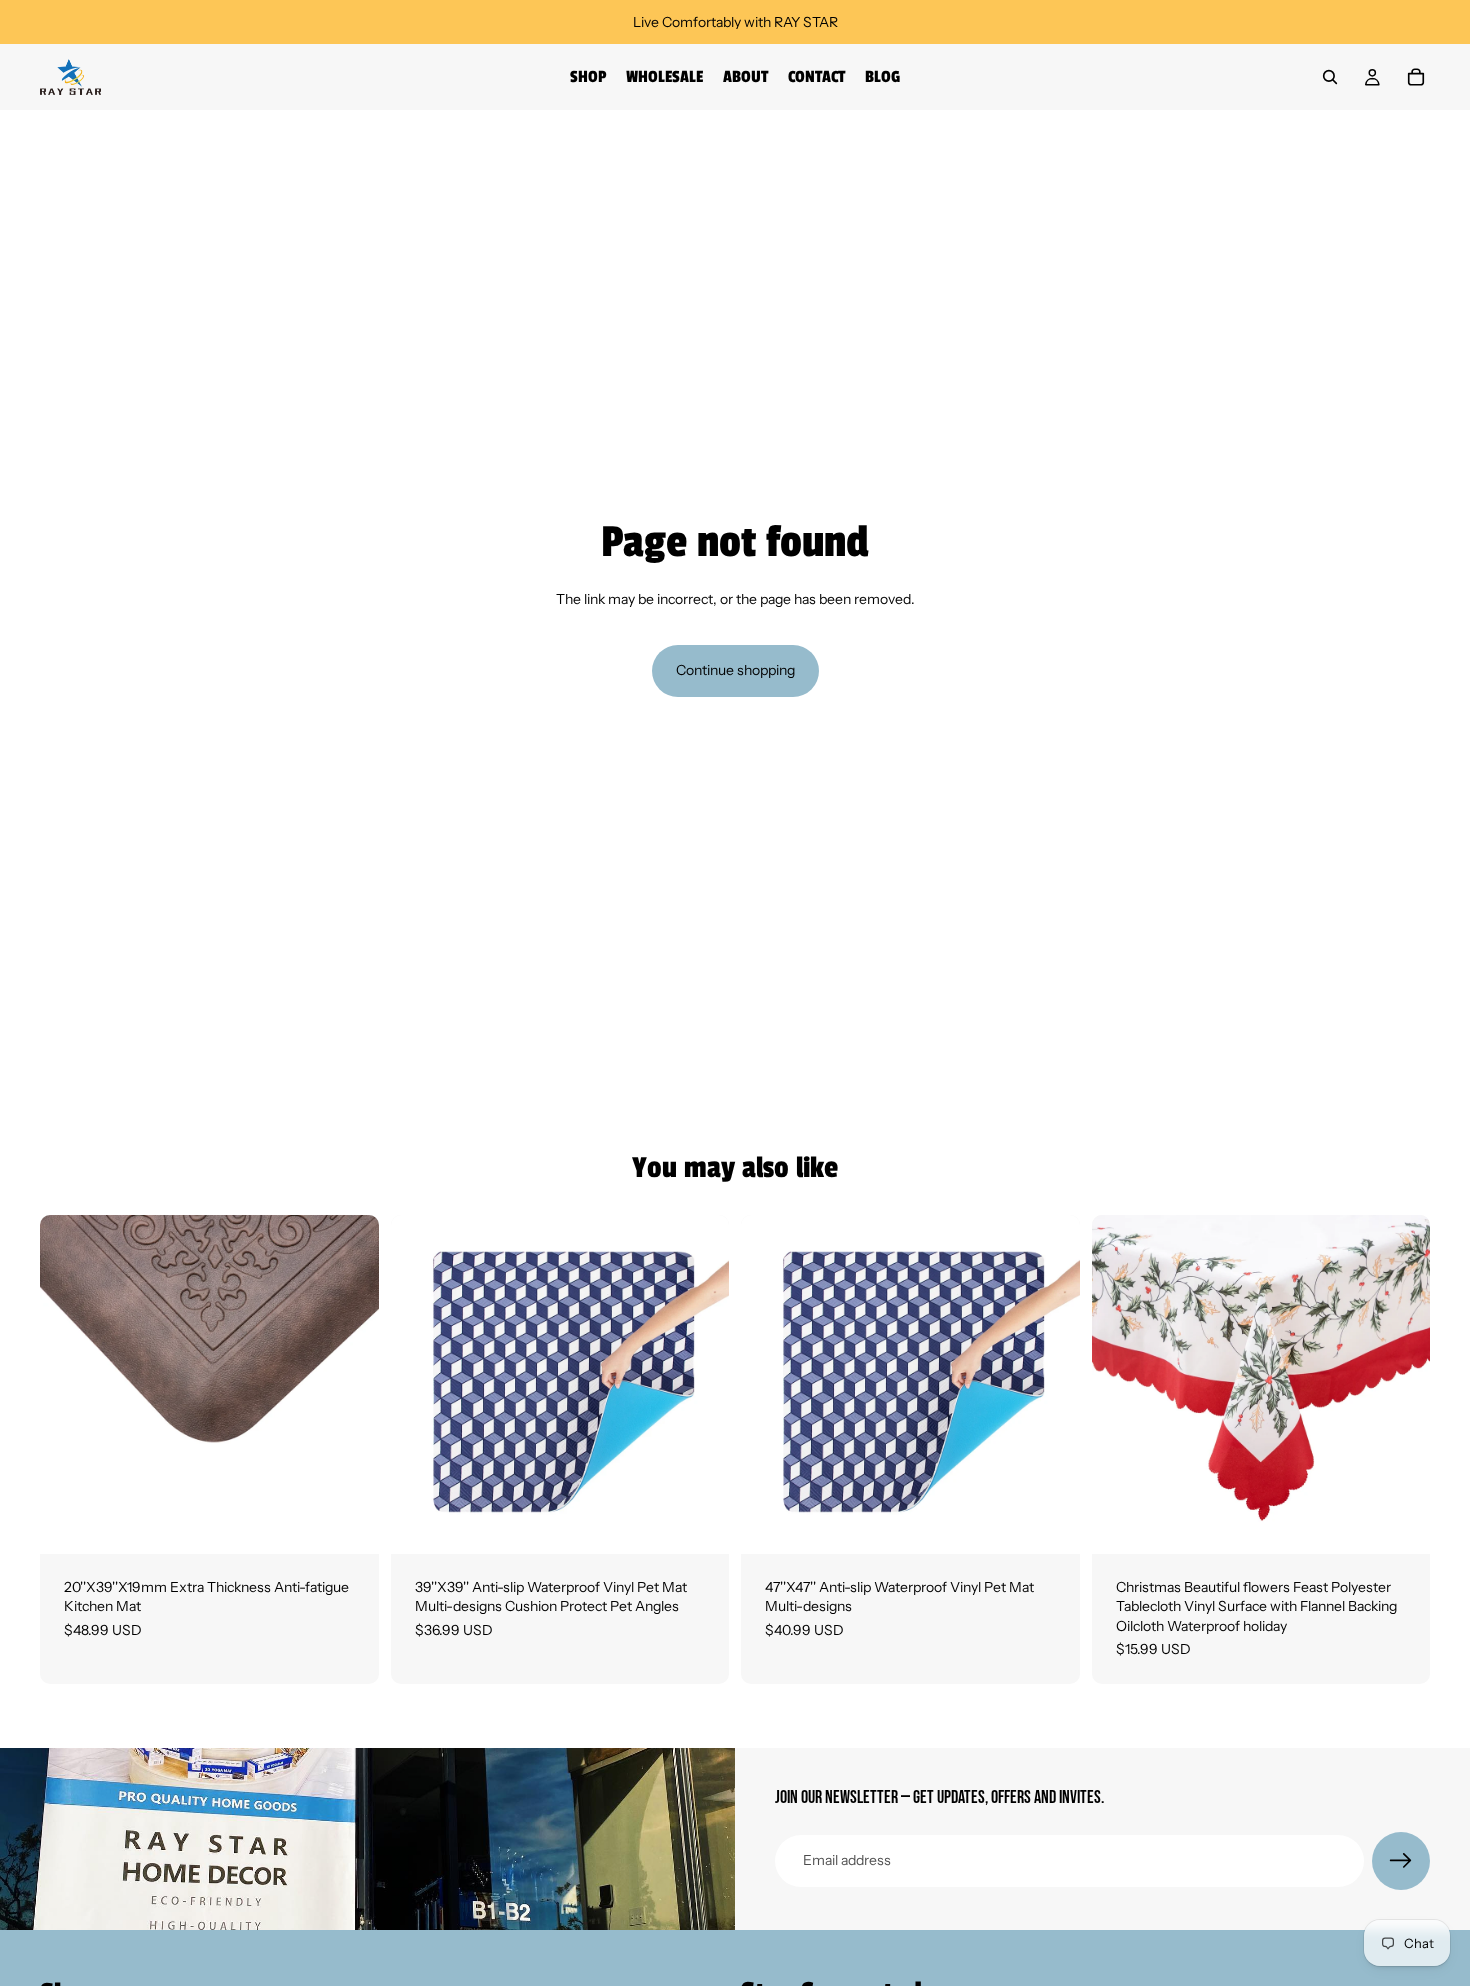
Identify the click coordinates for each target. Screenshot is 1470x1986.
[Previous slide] (70, 1384)
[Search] (1330, 77)
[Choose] (348, 1523)
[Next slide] (349, 1384)
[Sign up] (1401, 1861)
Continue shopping (735, 670)
